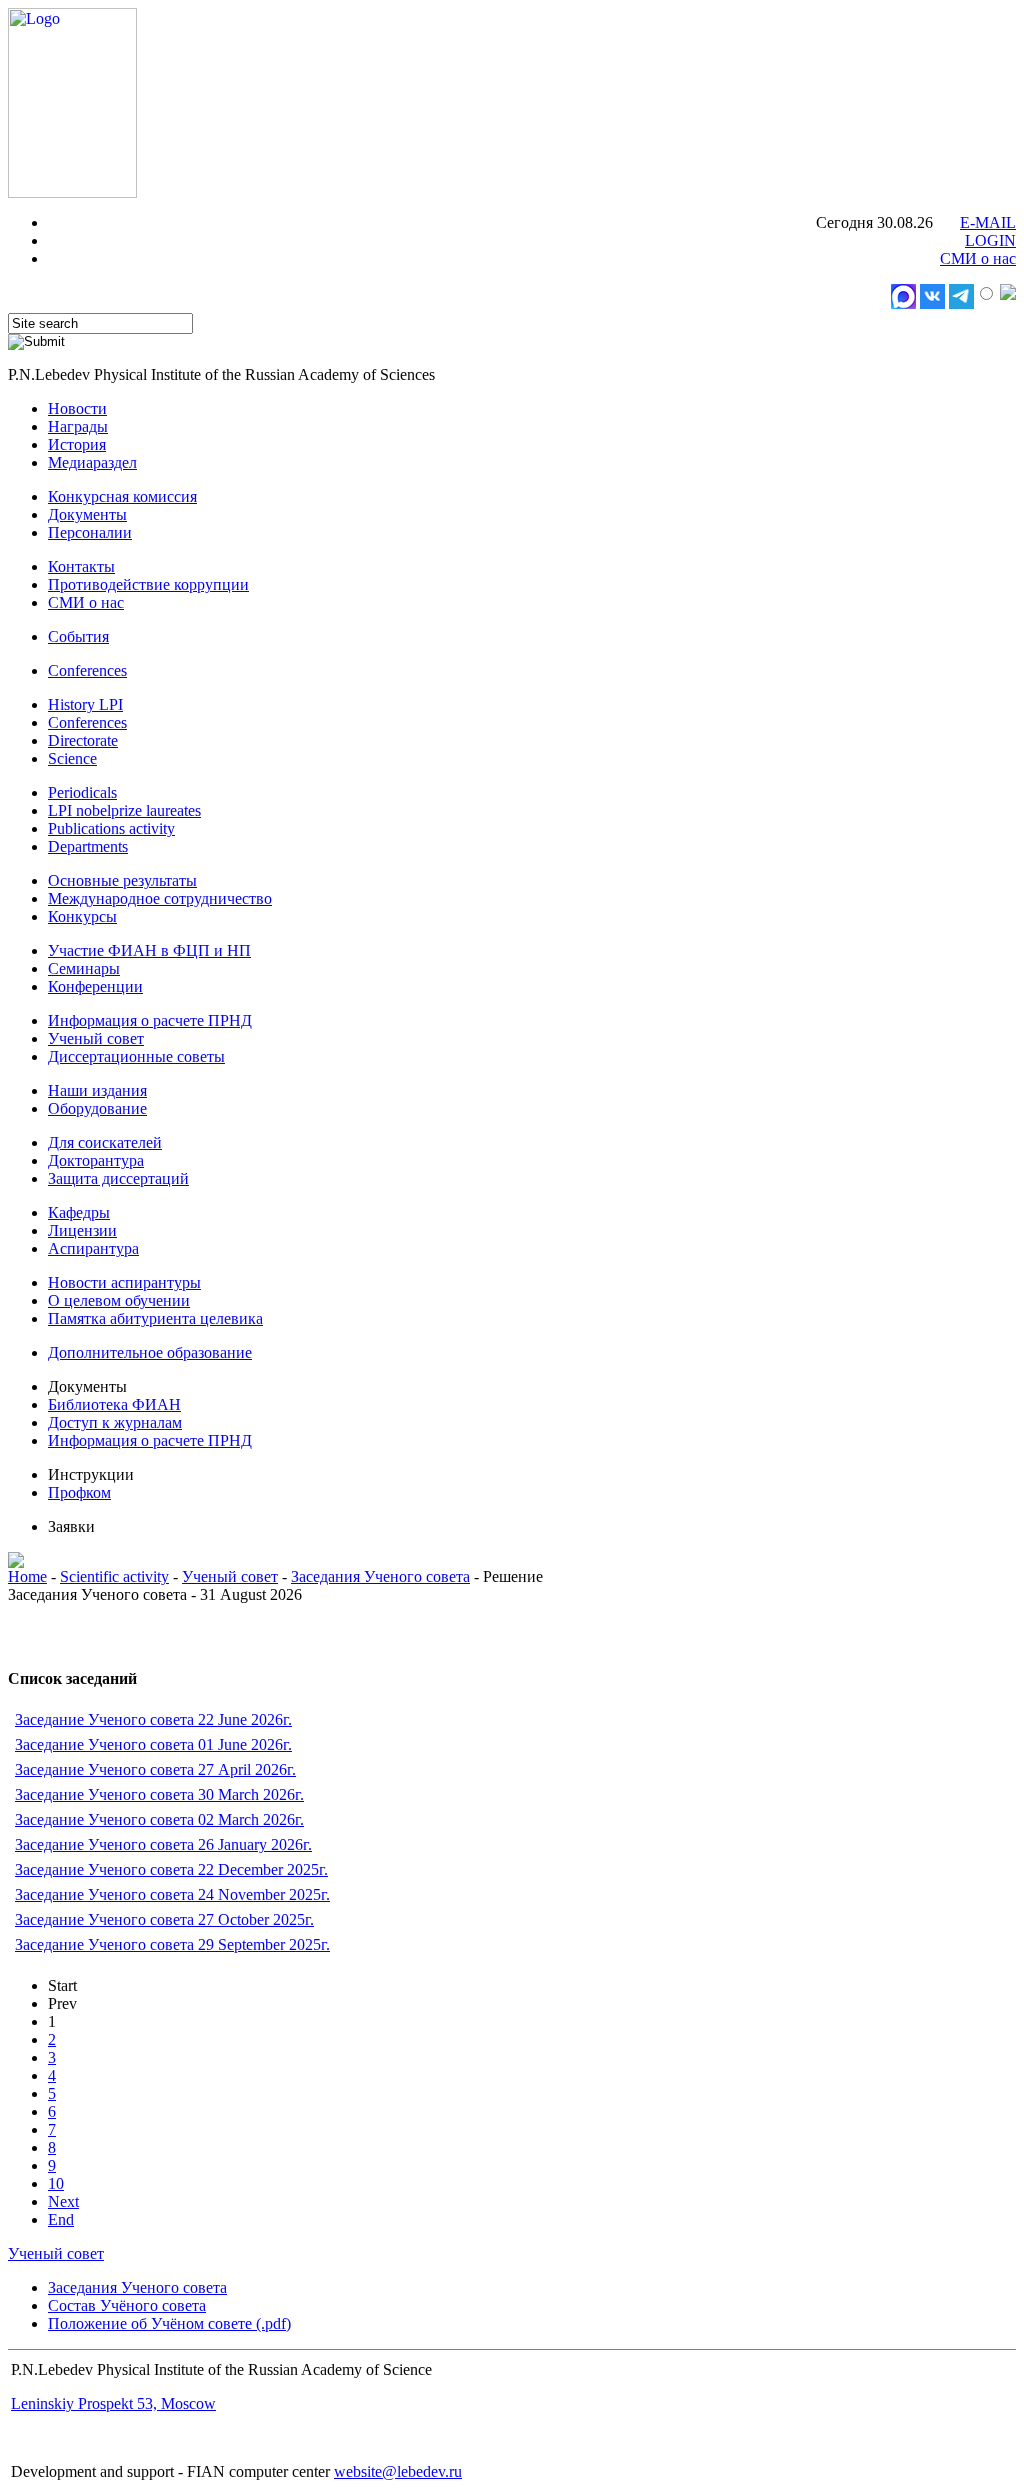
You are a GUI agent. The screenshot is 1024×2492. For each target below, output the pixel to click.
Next (63, 2201)
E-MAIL (988, 222)
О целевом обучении (119, 1300)
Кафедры (79, 1212)
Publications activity (111, 828)
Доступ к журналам (115, 1422)
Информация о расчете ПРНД (150, 1020)
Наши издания (97, 1090)
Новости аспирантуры (124, 1282)
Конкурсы (82, 916)
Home (27, 1576)
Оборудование (97, 1108)
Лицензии (82, 1230)
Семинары (84, 968)
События (78, 636)
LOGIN (990, 240)
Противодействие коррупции (148, 584)
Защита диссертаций (118, 1178)
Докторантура (96, 1160)
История (77, 444)
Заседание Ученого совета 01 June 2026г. (153, 1744)
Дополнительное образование (150, 1352)
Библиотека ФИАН (114, 1404)
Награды (78, 426)
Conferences (87, 670)
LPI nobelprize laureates (124, 810)
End (61, 2219)
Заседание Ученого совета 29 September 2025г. (172, 1944)
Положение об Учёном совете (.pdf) (169, 2323)
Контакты (81, 566)
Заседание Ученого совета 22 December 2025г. (171, 1869)
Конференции (95, 986)
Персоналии (90, 532)
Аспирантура (93, 1248)
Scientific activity (114, 1576)
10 (56, 2183)
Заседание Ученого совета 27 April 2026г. (155, 1769)
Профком (79, 1492)
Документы (87, 514)
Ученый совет (96, 1038)
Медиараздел (92, 462)
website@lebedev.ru (398, 2471)
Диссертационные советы (136, 1056)
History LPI (85, 704)
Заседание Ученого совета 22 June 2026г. (153, 1719)
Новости (77, 408)
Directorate (83, 740)
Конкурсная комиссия (122, 496)
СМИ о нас (978, 258)
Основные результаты (122, 880)
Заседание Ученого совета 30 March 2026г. (159, 1794)
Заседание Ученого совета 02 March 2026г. (159, 1819)
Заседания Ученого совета (380, 1576)
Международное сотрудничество (160, 898)
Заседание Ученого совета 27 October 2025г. (164, 1919)
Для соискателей (105, 1142)
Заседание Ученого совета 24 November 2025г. (172, 1894)
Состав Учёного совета (127, 2305)
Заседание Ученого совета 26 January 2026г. (163, 1844)
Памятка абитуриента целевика (155, 1318)
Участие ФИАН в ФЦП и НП (149, 950)
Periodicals (82, 792)
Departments (88, 846)
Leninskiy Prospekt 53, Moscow (113, 2403)
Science (72, 758)
